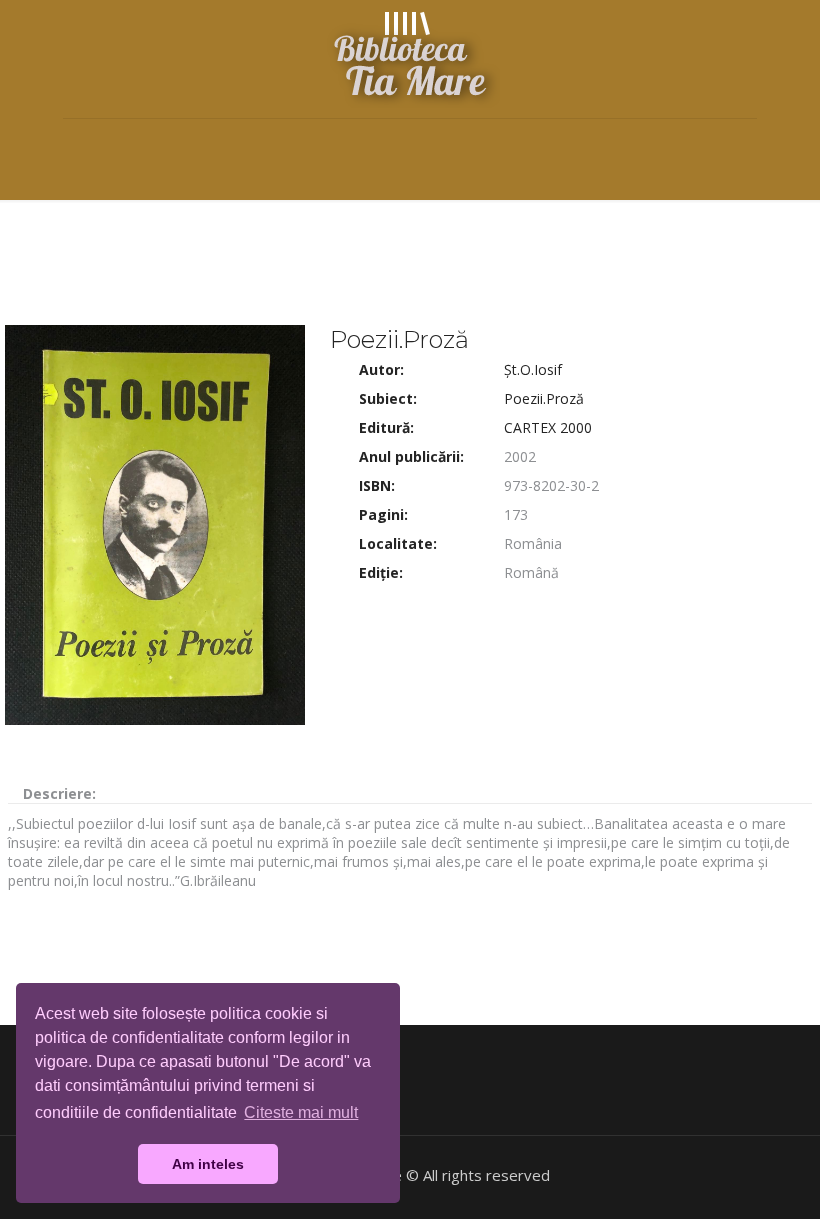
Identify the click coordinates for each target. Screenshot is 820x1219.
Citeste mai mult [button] (301, 1112)
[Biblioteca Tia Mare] (409, 59)
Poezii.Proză (544, 398)
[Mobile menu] (80, 147)
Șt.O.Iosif (533, 369)
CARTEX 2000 (548, 427)
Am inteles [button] (208, 1164)
